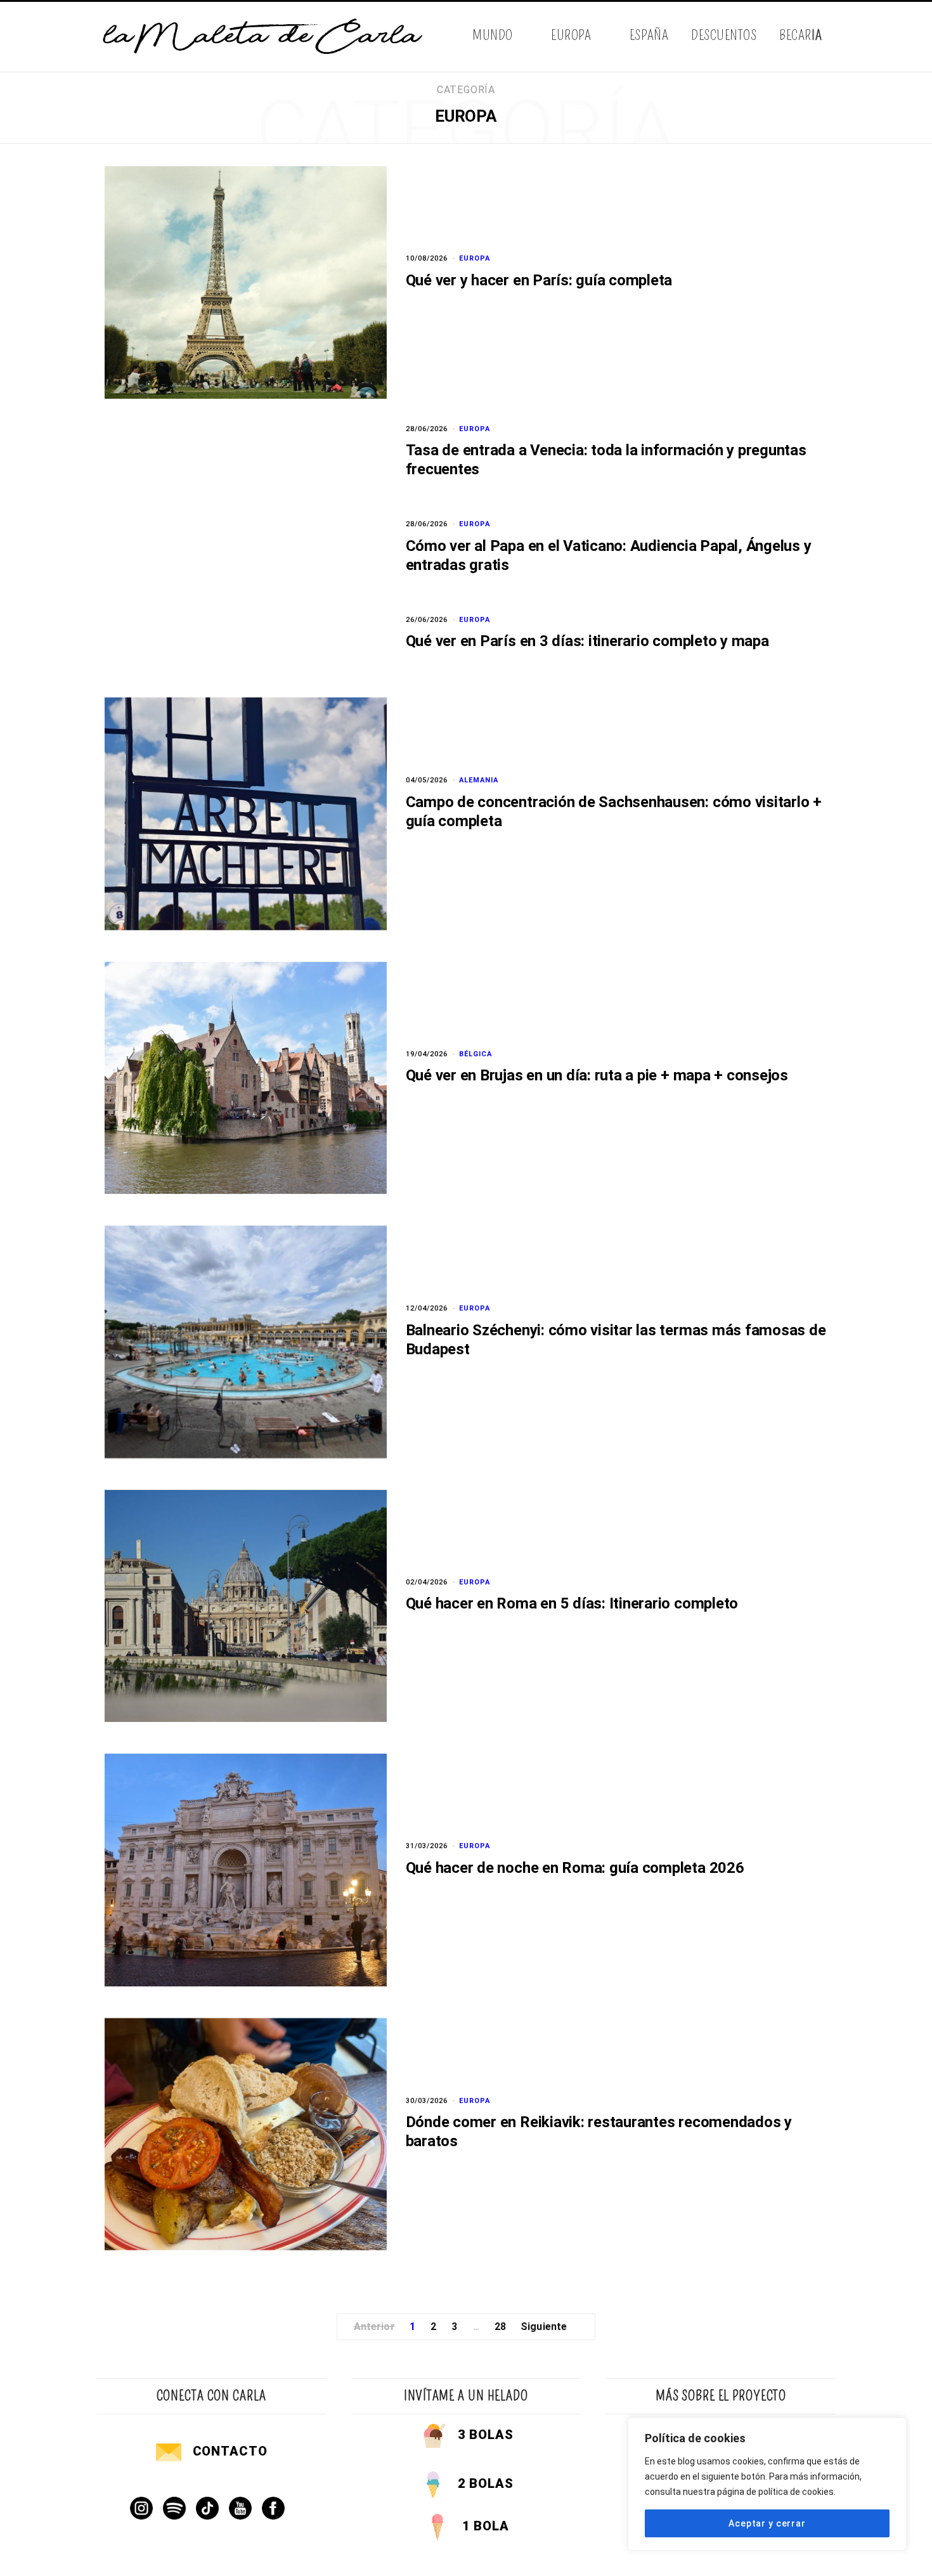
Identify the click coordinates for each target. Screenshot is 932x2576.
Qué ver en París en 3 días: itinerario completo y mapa (587, 641)
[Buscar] (826, 36)
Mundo (493, 35)
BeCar (800, 35)
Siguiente (544, 2327)
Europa (571, 35)
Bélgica (476, 1054)
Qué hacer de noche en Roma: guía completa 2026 (575, 1868)
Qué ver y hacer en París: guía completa (539, 280)
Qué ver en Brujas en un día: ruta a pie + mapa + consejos (597, 1075)
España (649, 35)
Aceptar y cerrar (767, 2523)
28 (500, 2327)
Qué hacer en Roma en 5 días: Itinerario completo (572, 1603)
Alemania (479, 780)
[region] (767, 2484)
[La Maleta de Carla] (264, 37)
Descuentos (724, 35)
